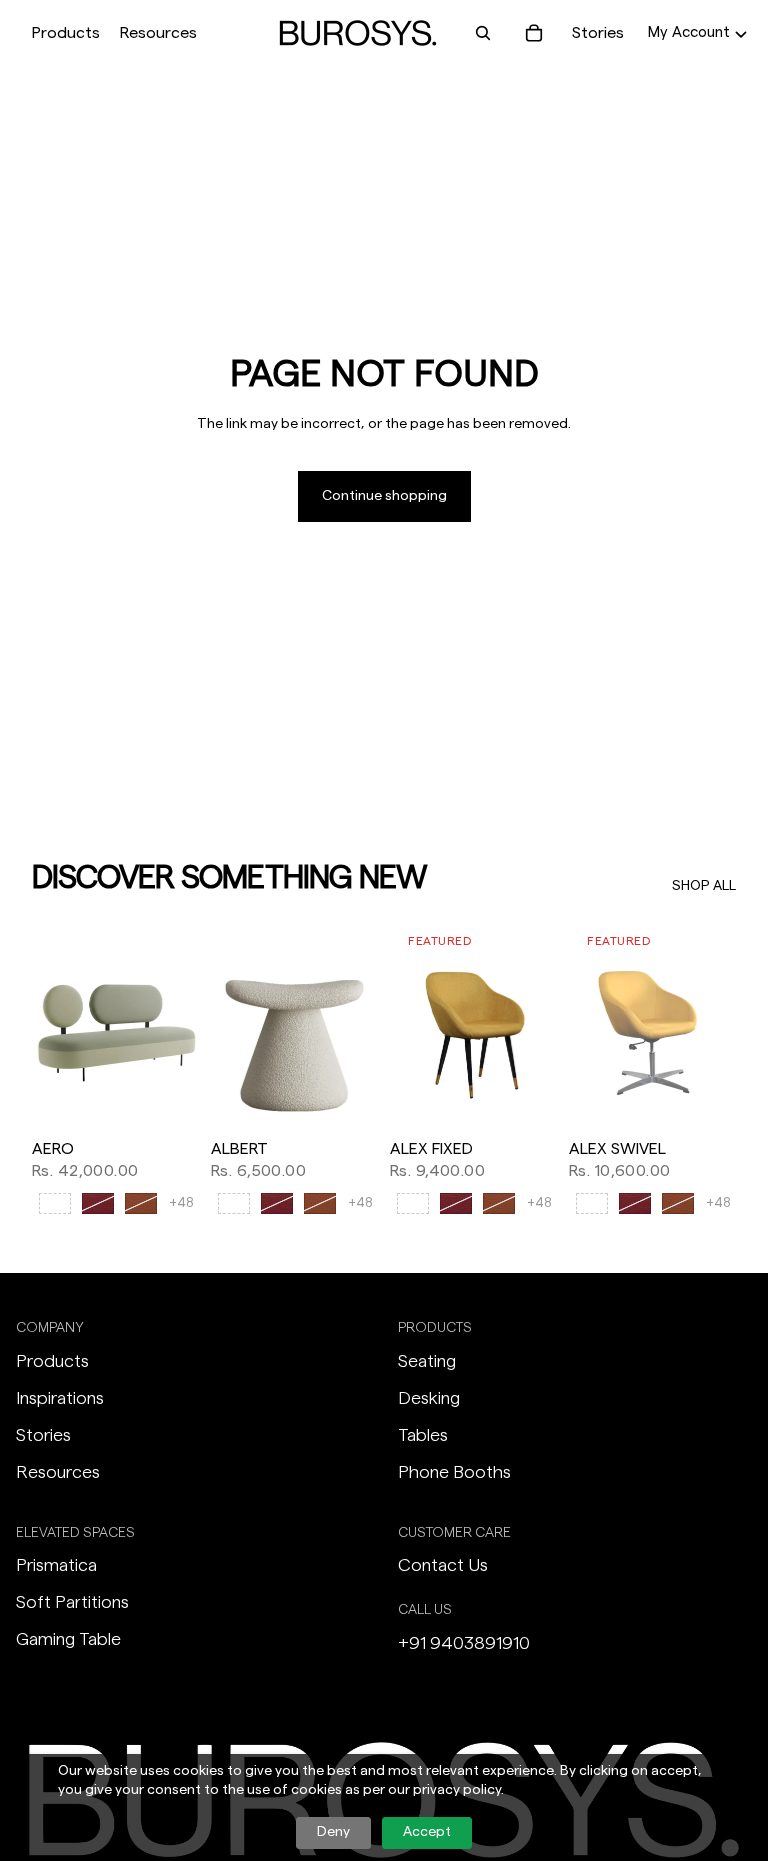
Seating (427, 1361)
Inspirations (60, 1398)
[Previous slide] (54, 1025)
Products (52, 1361)
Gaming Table (68, 1639)
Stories (598, 33)
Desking (429, 1398)
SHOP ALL (704, 886)
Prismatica (56, 1565)
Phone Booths (454, 1472)
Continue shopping (384, 496)
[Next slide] (177, 1025)
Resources (58, 1472)
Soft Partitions (72, 1602)
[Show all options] (181, 1203)
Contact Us (443, 1565)
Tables (423, 1435)
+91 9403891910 (464, 1643)
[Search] (482, 33)
